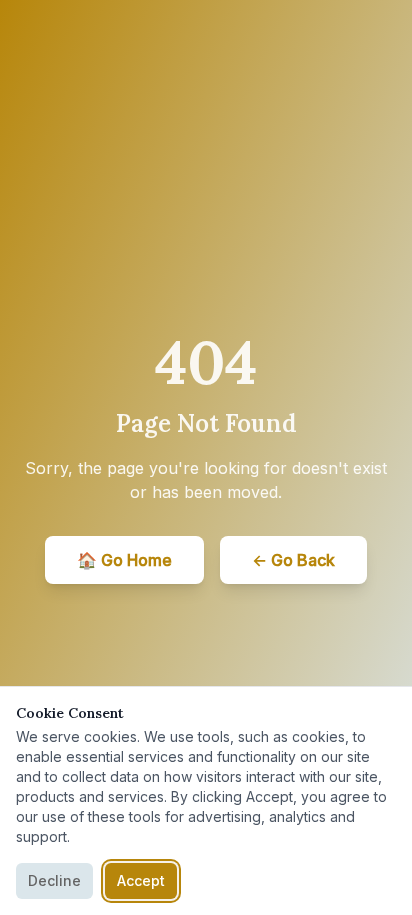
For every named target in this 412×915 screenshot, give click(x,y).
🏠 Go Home (124, 560)
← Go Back (293, 560)
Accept (141, 880)
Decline (54, 880)
